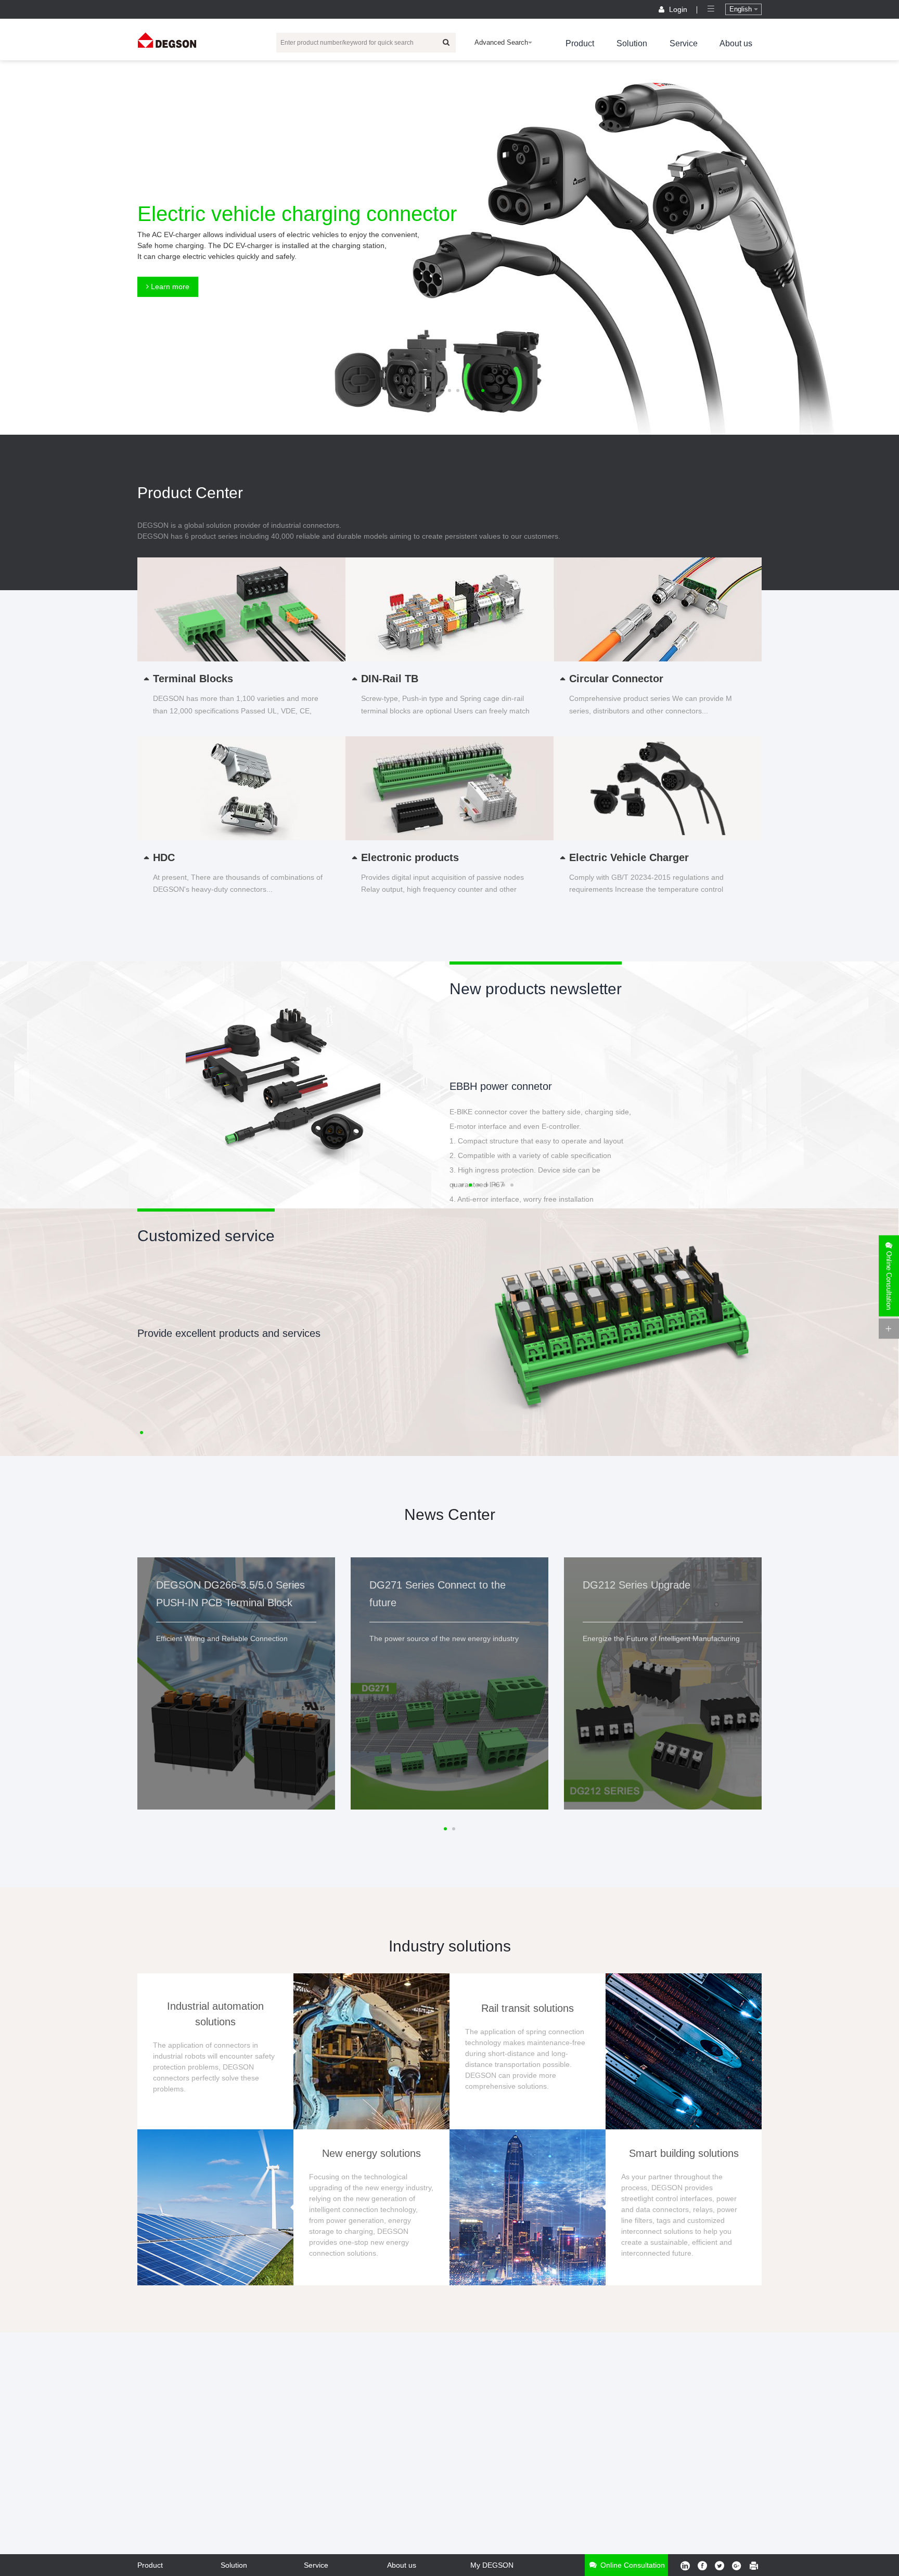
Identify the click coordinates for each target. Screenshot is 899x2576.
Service (684, 43)
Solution (632, 43)
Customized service (206, 1236)
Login (678, 9)
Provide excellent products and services (229, 1333)
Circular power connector (507, 1086)
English (742, 9)
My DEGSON (492, 2565)
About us (736, 43)
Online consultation (632, 2565)
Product (580, 43)
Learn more (169, 287)
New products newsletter (536, 989)
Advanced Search (501, 42)
